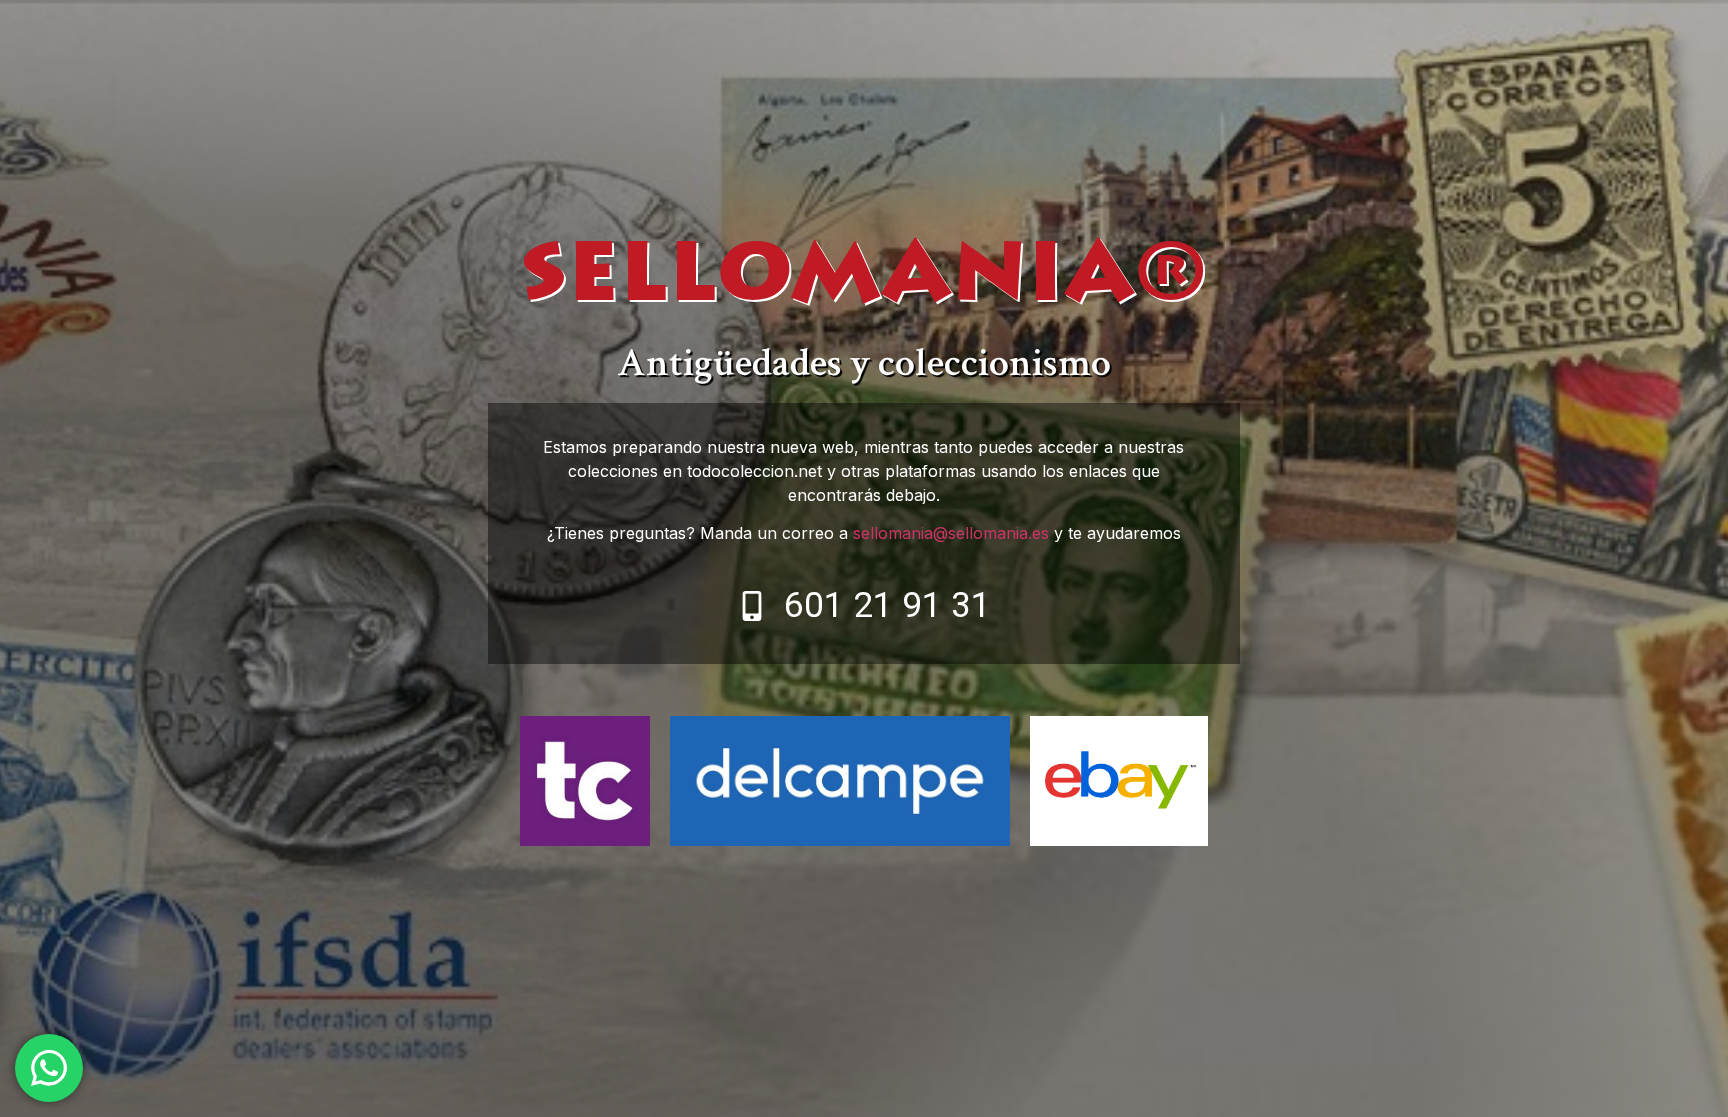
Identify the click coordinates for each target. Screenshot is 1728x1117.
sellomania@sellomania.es (951, 533)
